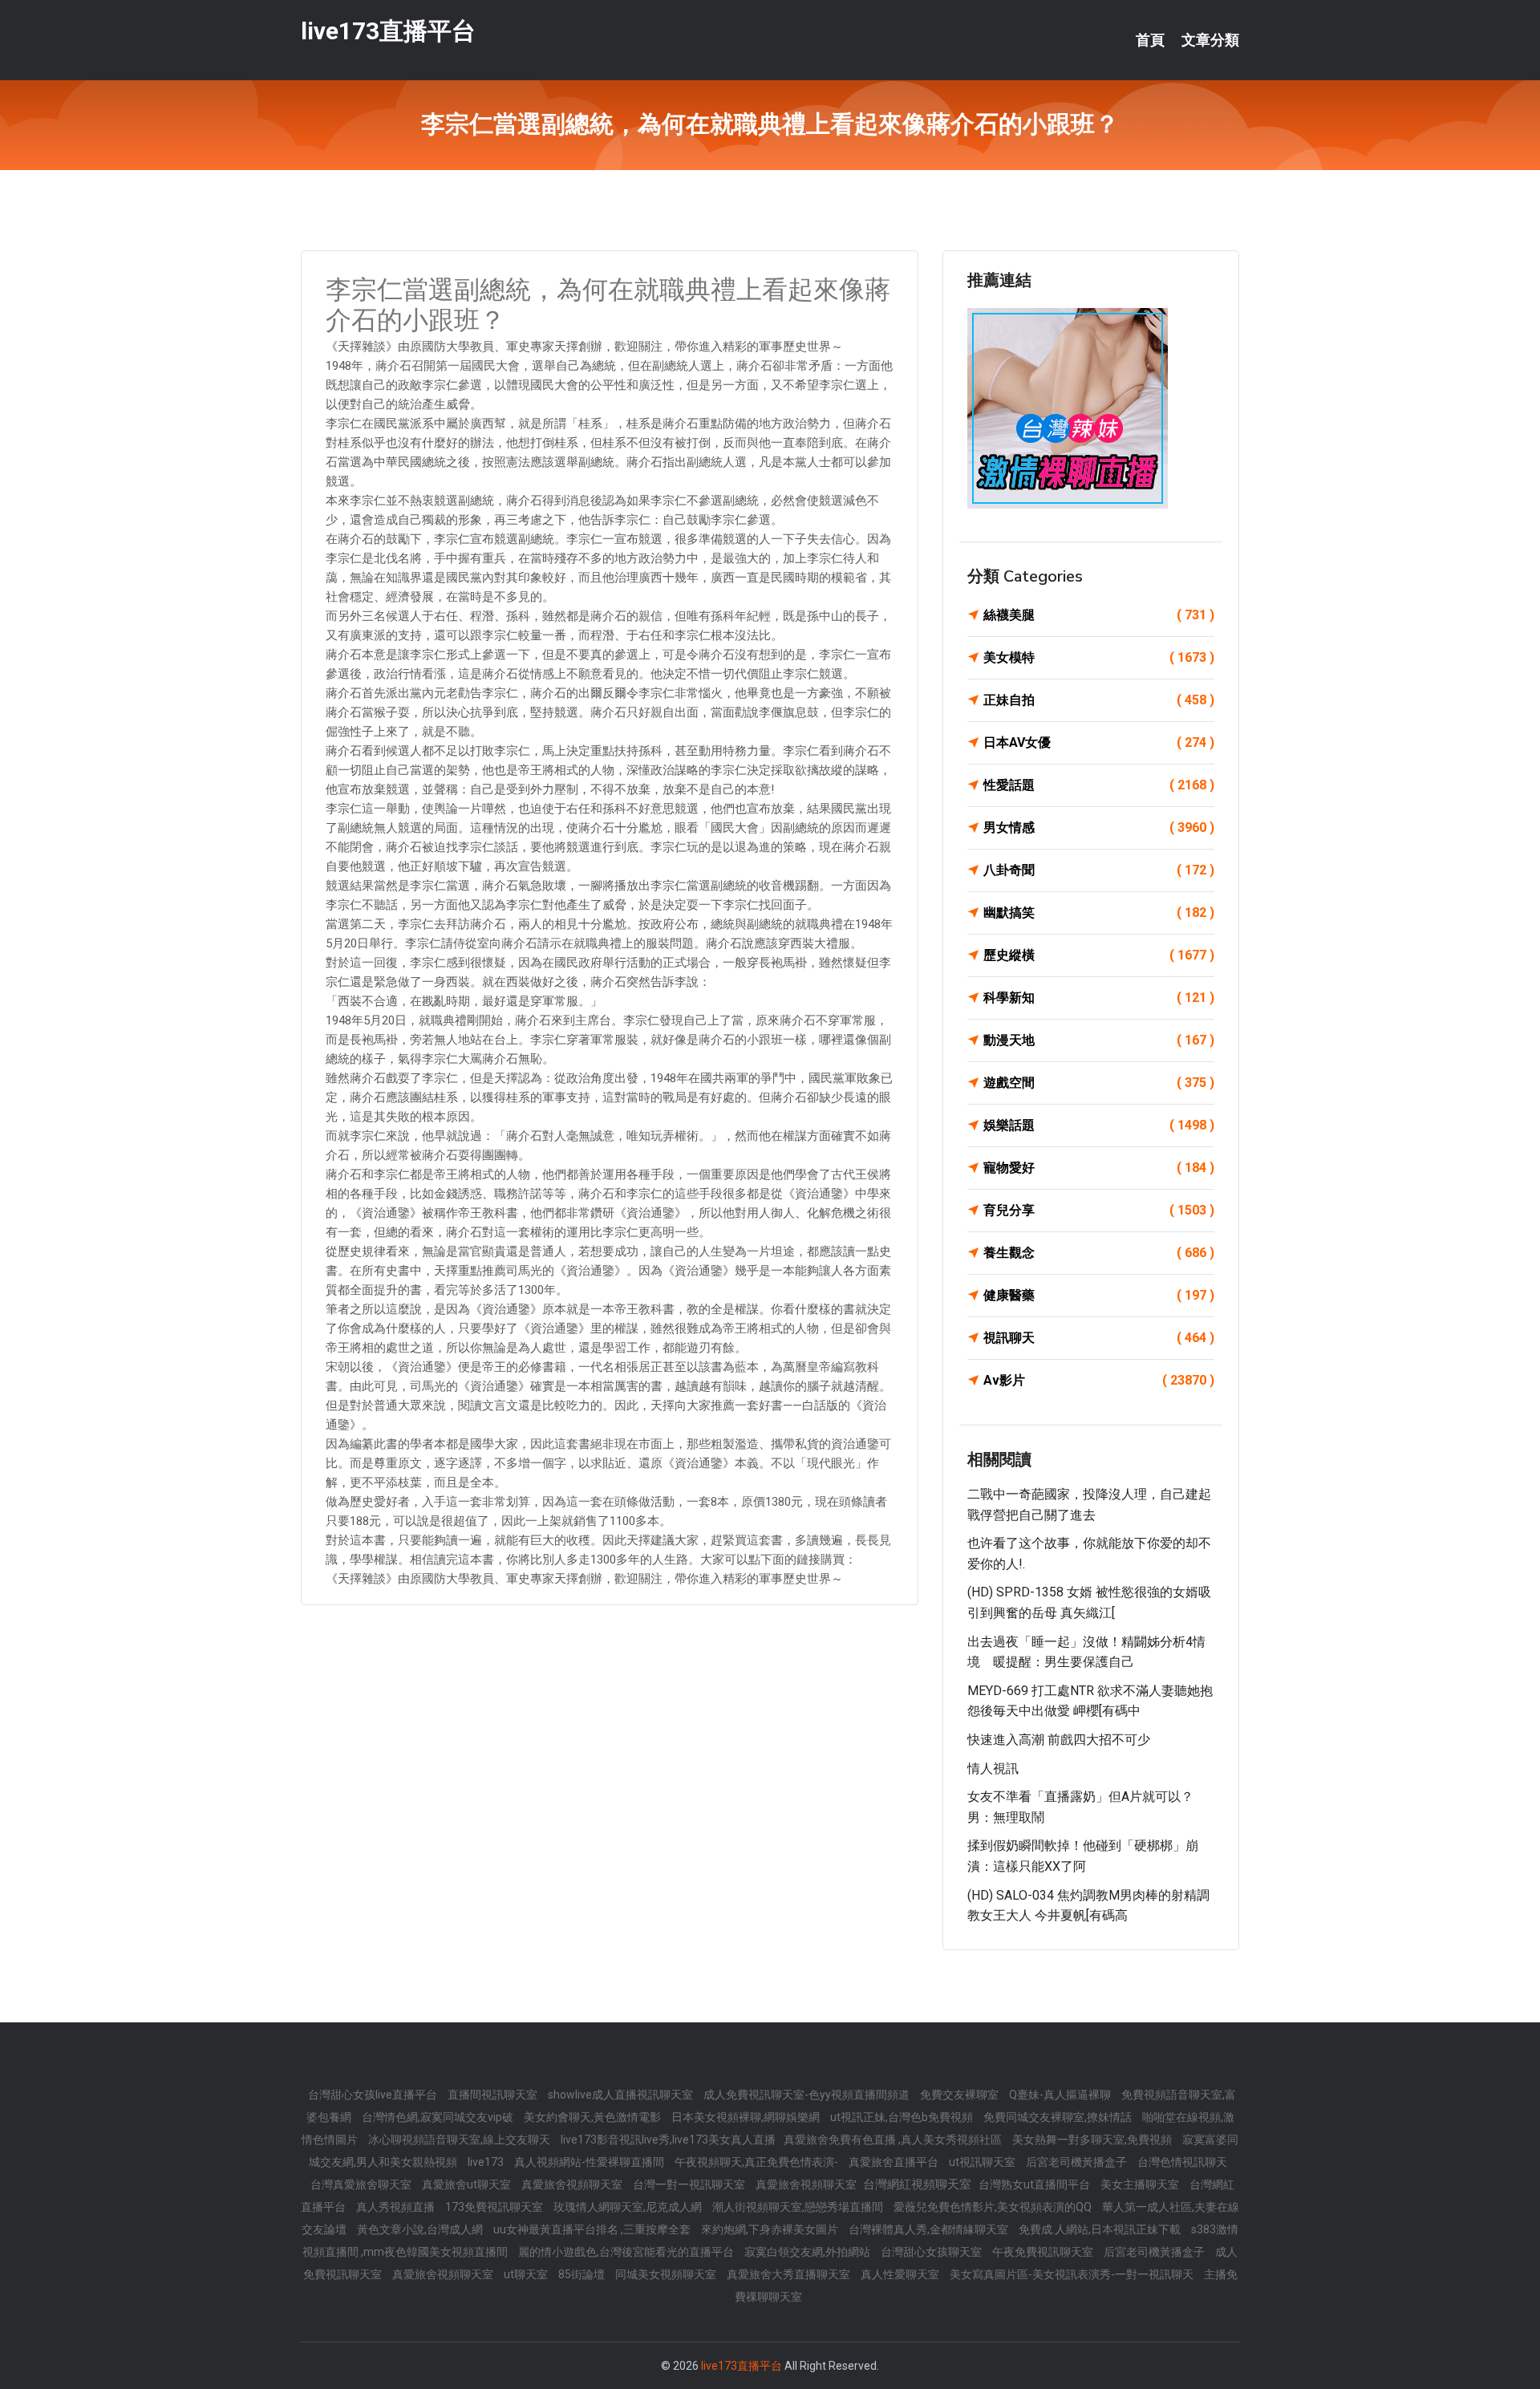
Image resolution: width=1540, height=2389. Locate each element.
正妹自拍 (1099, 700)
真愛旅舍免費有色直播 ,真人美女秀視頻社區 (894, 2140)
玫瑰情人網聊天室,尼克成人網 (629, 2207)
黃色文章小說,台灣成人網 (421, 2229)
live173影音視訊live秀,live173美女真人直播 (668, 2140)
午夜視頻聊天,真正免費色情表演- (758, 2162)
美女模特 (1099, 657)
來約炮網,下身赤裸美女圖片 (771, 2229)
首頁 (1150, 40)
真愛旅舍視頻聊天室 (573, 2184)
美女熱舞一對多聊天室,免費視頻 (1093, 2140)
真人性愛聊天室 (901, 2274)
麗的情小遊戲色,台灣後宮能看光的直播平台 (627, 2252)
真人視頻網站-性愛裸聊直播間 (590, 2162)
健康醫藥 (1099, 1295)
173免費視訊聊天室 (495, 2207)
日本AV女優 (1099, 742)
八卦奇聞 (1099, 870)
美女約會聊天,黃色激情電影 (594, 2117)
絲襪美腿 (1099, 615)
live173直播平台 (388, 31)
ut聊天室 (527, 2274)
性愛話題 (1099, 785)
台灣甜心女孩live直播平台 (374, 2095)
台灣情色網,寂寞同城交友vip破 (439, 2117)
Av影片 (1099, 1380)
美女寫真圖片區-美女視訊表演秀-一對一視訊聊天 (1073, 2274)
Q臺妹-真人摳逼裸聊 (1061, 2095)
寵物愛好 (1099, 1168)
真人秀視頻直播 (397, 2207)
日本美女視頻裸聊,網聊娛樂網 (747, 2117)
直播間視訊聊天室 (494, 2095)
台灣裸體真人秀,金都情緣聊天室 (930, 2229)
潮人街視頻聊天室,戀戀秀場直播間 (799, 2207)
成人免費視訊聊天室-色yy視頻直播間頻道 (808, 2095)
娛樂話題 (1099, 1125)
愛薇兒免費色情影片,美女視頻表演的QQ (994, 2207)
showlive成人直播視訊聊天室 (622, 2095)
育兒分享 (1099, 1210)
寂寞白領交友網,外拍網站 (808, 2252)
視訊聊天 (1099, 1338)
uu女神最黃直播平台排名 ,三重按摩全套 (593, 2229)
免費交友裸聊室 (960, 2095)
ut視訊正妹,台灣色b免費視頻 (903, 2117)
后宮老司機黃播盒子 (1078, 2162)
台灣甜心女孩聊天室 (932, 2252)
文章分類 (1210, 40)
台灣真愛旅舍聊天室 (362, 2184)
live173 (487, 2162)
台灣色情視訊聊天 (1182, 2162)
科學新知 (1099, 998)
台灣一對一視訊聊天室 (690, 2184)
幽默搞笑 (1099, 913)
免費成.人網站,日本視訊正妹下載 (1101, 2229)
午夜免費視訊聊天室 (1044, 2252)
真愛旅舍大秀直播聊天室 (790, 2274)
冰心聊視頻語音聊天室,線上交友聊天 (460, 2140)
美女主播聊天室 (1141, 2184)
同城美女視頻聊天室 (667, 2274)
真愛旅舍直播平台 (895, 2162)
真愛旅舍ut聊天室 (468, 2184)
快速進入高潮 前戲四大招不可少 (1059, 1740)
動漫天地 (1099, 1040)
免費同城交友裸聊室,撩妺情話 (1059, 2117)
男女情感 (1099, 827)
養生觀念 (1099, 1253)
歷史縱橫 (1099, 955)
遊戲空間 (1099, 1083)
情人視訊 (993, 1768)
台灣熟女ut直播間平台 (1035, 2184)
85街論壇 (583, 2274)
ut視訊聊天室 (983, 2162)
